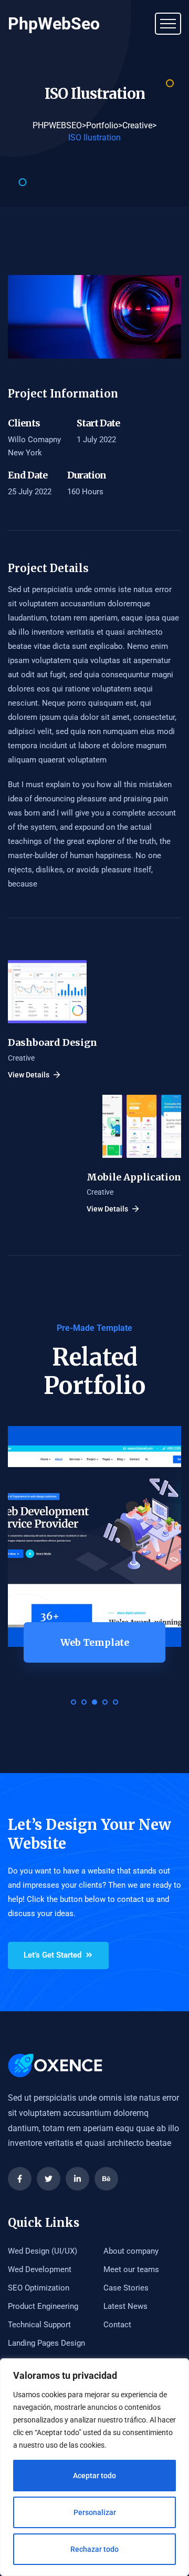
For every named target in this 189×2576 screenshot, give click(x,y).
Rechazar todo (94, 2549)
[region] (94, 2467)
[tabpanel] (94, 1563)
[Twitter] (49, 2179)
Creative (21, 1058)
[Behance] (106, 2179)
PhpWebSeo (54, 24)
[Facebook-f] (20, 2179)
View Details (29, 1075)
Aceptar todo (94, 2476)
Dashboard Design (52, 1042)
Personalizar (95, 2512)
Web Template (95, 1642)
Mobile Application (134, 1177)
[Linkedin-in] (77, 2179)
